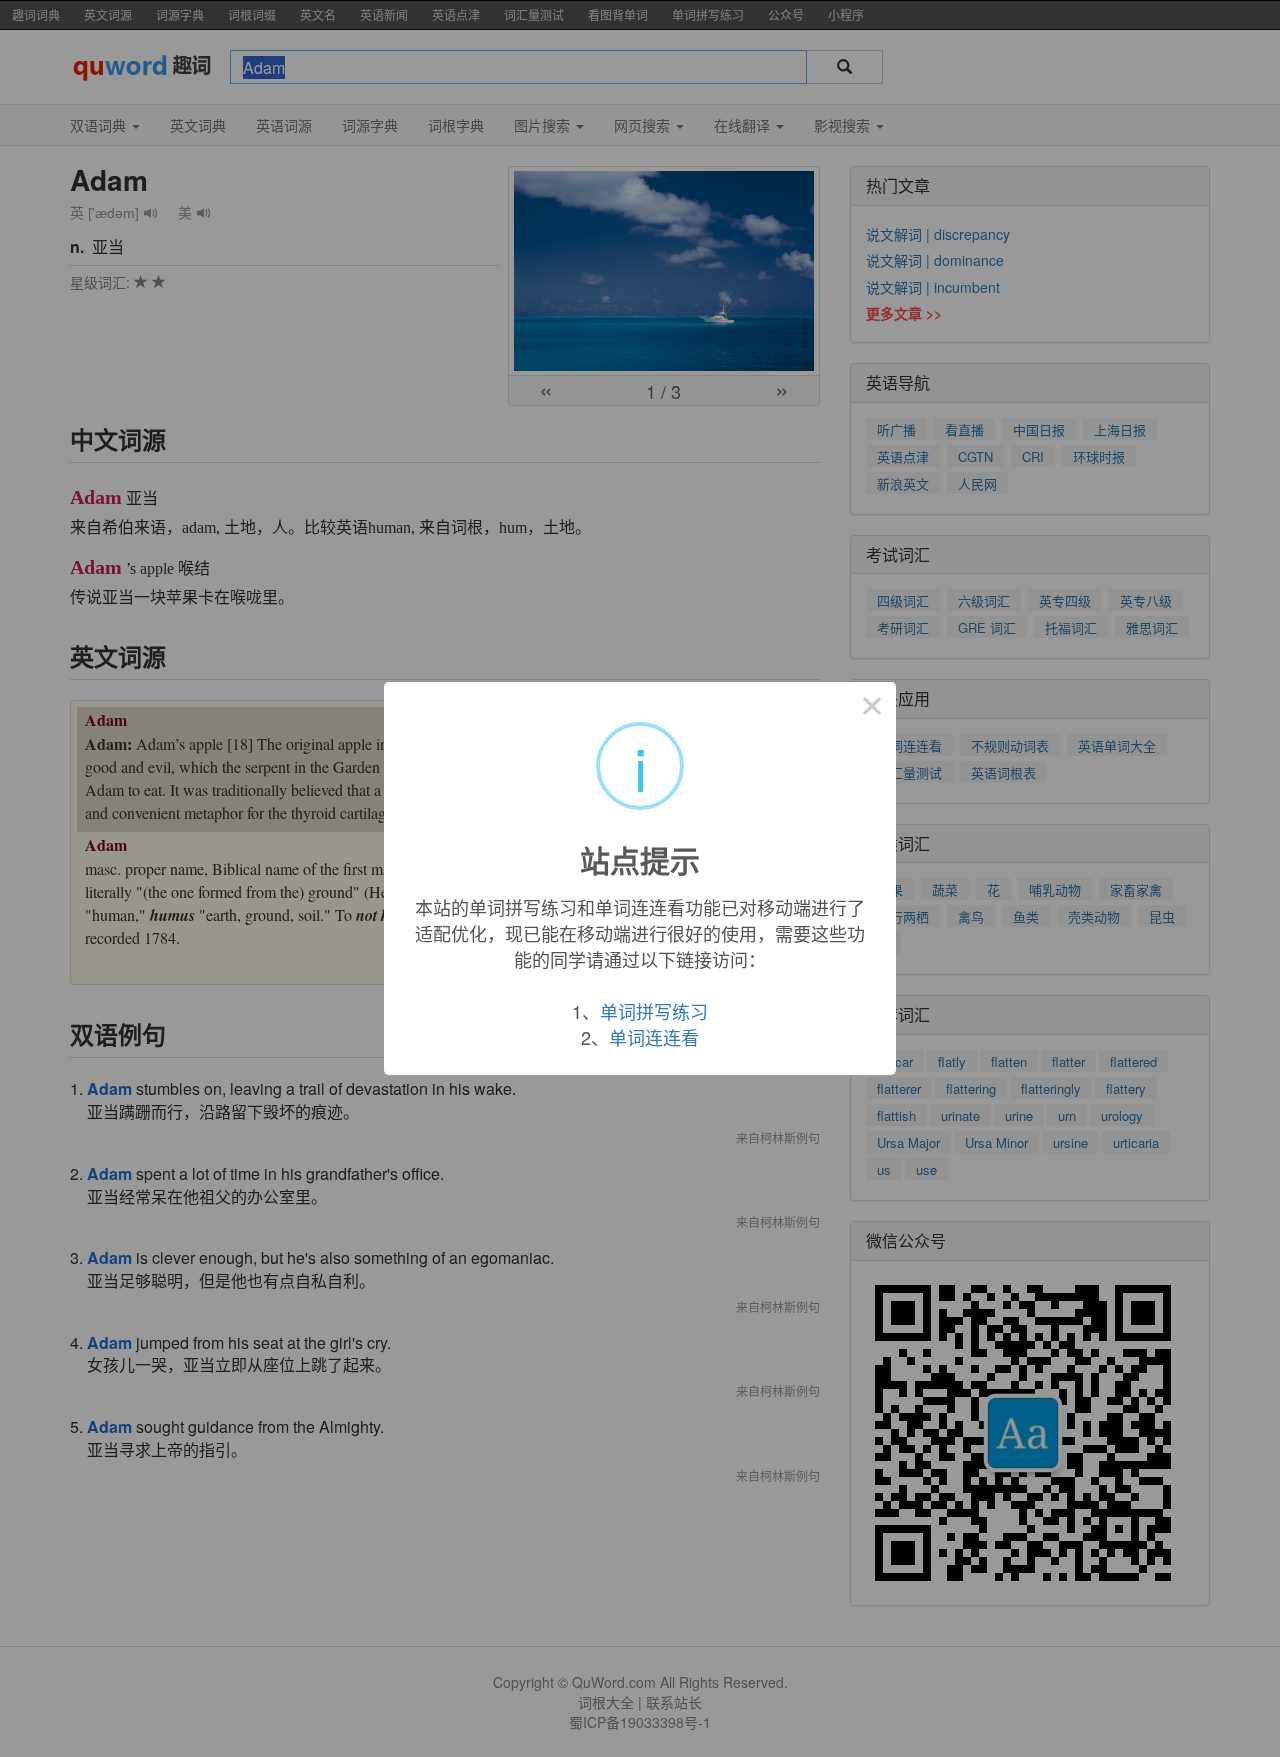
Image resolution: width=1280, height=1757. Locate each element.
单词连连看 (654, 1037)
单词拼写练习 (654, 1011)
